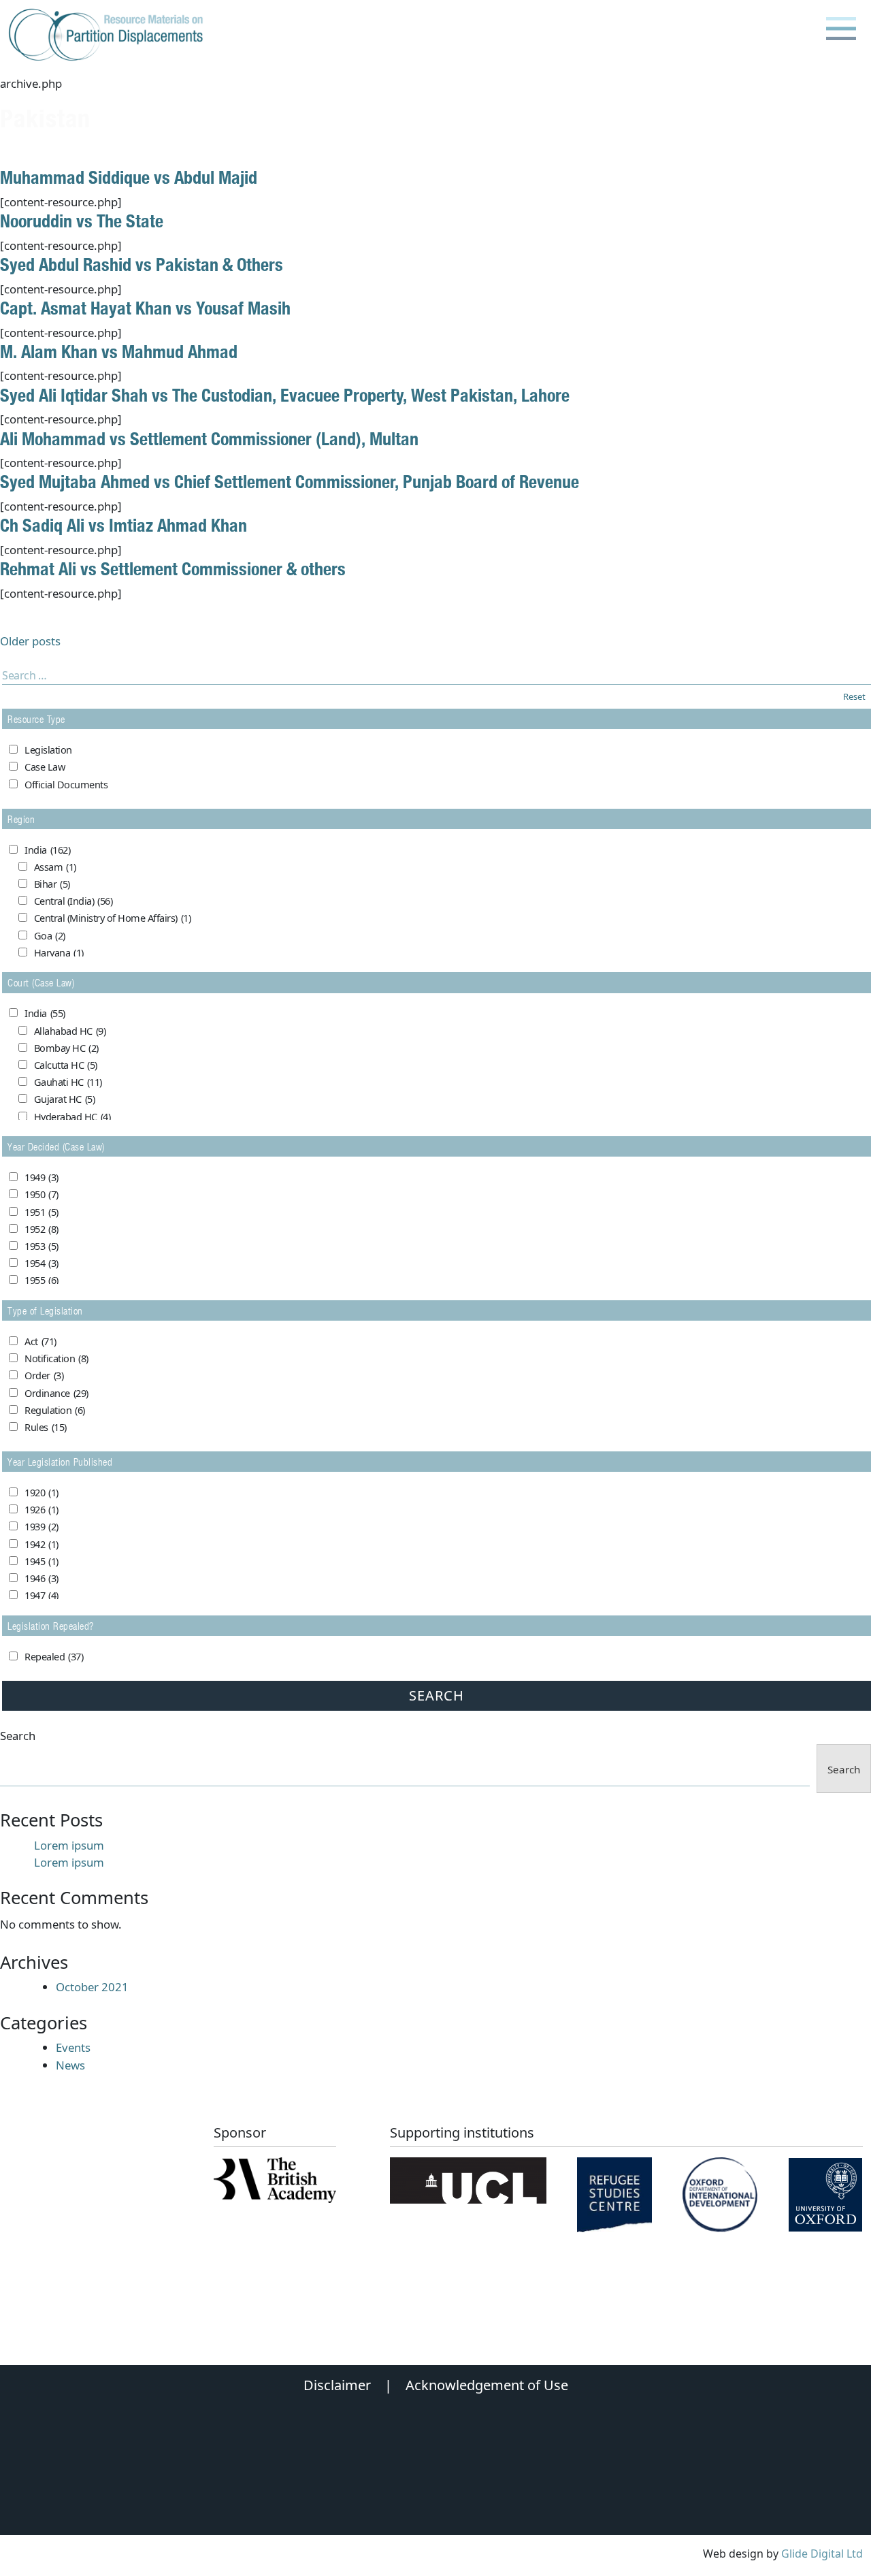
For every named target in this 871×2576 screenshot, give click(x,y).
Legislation (48, 750)
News (70, 2065)
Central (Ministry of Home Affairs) (113, 918)
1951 (42, 1212)
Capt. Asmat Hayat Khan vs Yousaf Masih (145, 308)
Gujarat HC (65, 1099)
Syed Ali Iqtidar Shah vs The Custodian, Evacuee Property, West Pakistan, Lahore (285, 395)
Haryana (59, 953)
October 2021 (92, 1987)
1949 (42, 1177)
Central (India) (73, 901)
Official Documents (66, 785)
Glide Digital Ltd (822, 2554)
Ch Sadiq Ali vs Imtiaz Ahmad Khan (124, 525)
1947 (42, 1595)
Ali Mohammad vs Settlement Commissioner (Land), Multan (209, 438)
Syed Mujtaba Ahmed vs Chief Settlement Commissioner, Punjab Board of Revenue (290, 481)
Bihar (52, 884)
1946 (42, 1578)
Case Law (45, 767)
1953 (42, 1246)
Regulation (55, 1410)
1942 (42, 1544)
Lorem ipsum (69, 1845)
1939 (42, 1527)
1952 (42, 1229)
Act (40, 1341)
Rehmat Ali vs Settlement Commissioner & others (173, 568)
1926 (42, 1510)
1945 (42, 1561)
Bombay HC (66, 1048)
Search (18, 1736)
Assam (55, 867)
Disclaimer (337, 2385)
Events (73, 2047)
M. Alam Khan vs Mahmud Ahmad (119, 351)
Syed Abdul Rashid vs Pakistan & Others (142, 264)
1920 (42, 1493)
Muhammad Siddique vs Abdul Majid (129, 177)
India (47, 850)
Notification (56, 1358)
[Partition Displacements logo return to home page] (109, 35)
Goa (50, 936)
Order (44, 1375)
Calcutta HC (66, 1065)
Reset (854, 696)
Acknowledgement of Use (487, 2385)
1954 (42, 1263)
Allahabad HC (70, 1031)
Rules (46, 1427)
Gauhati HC (68, 1082)
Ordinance (56, 1393)
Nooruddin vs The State (82, 221)
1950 (42, 1194)
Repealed (54, 1657)
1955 (42, 1280)
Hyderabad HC (72, 1117)
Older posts (30, 641)
